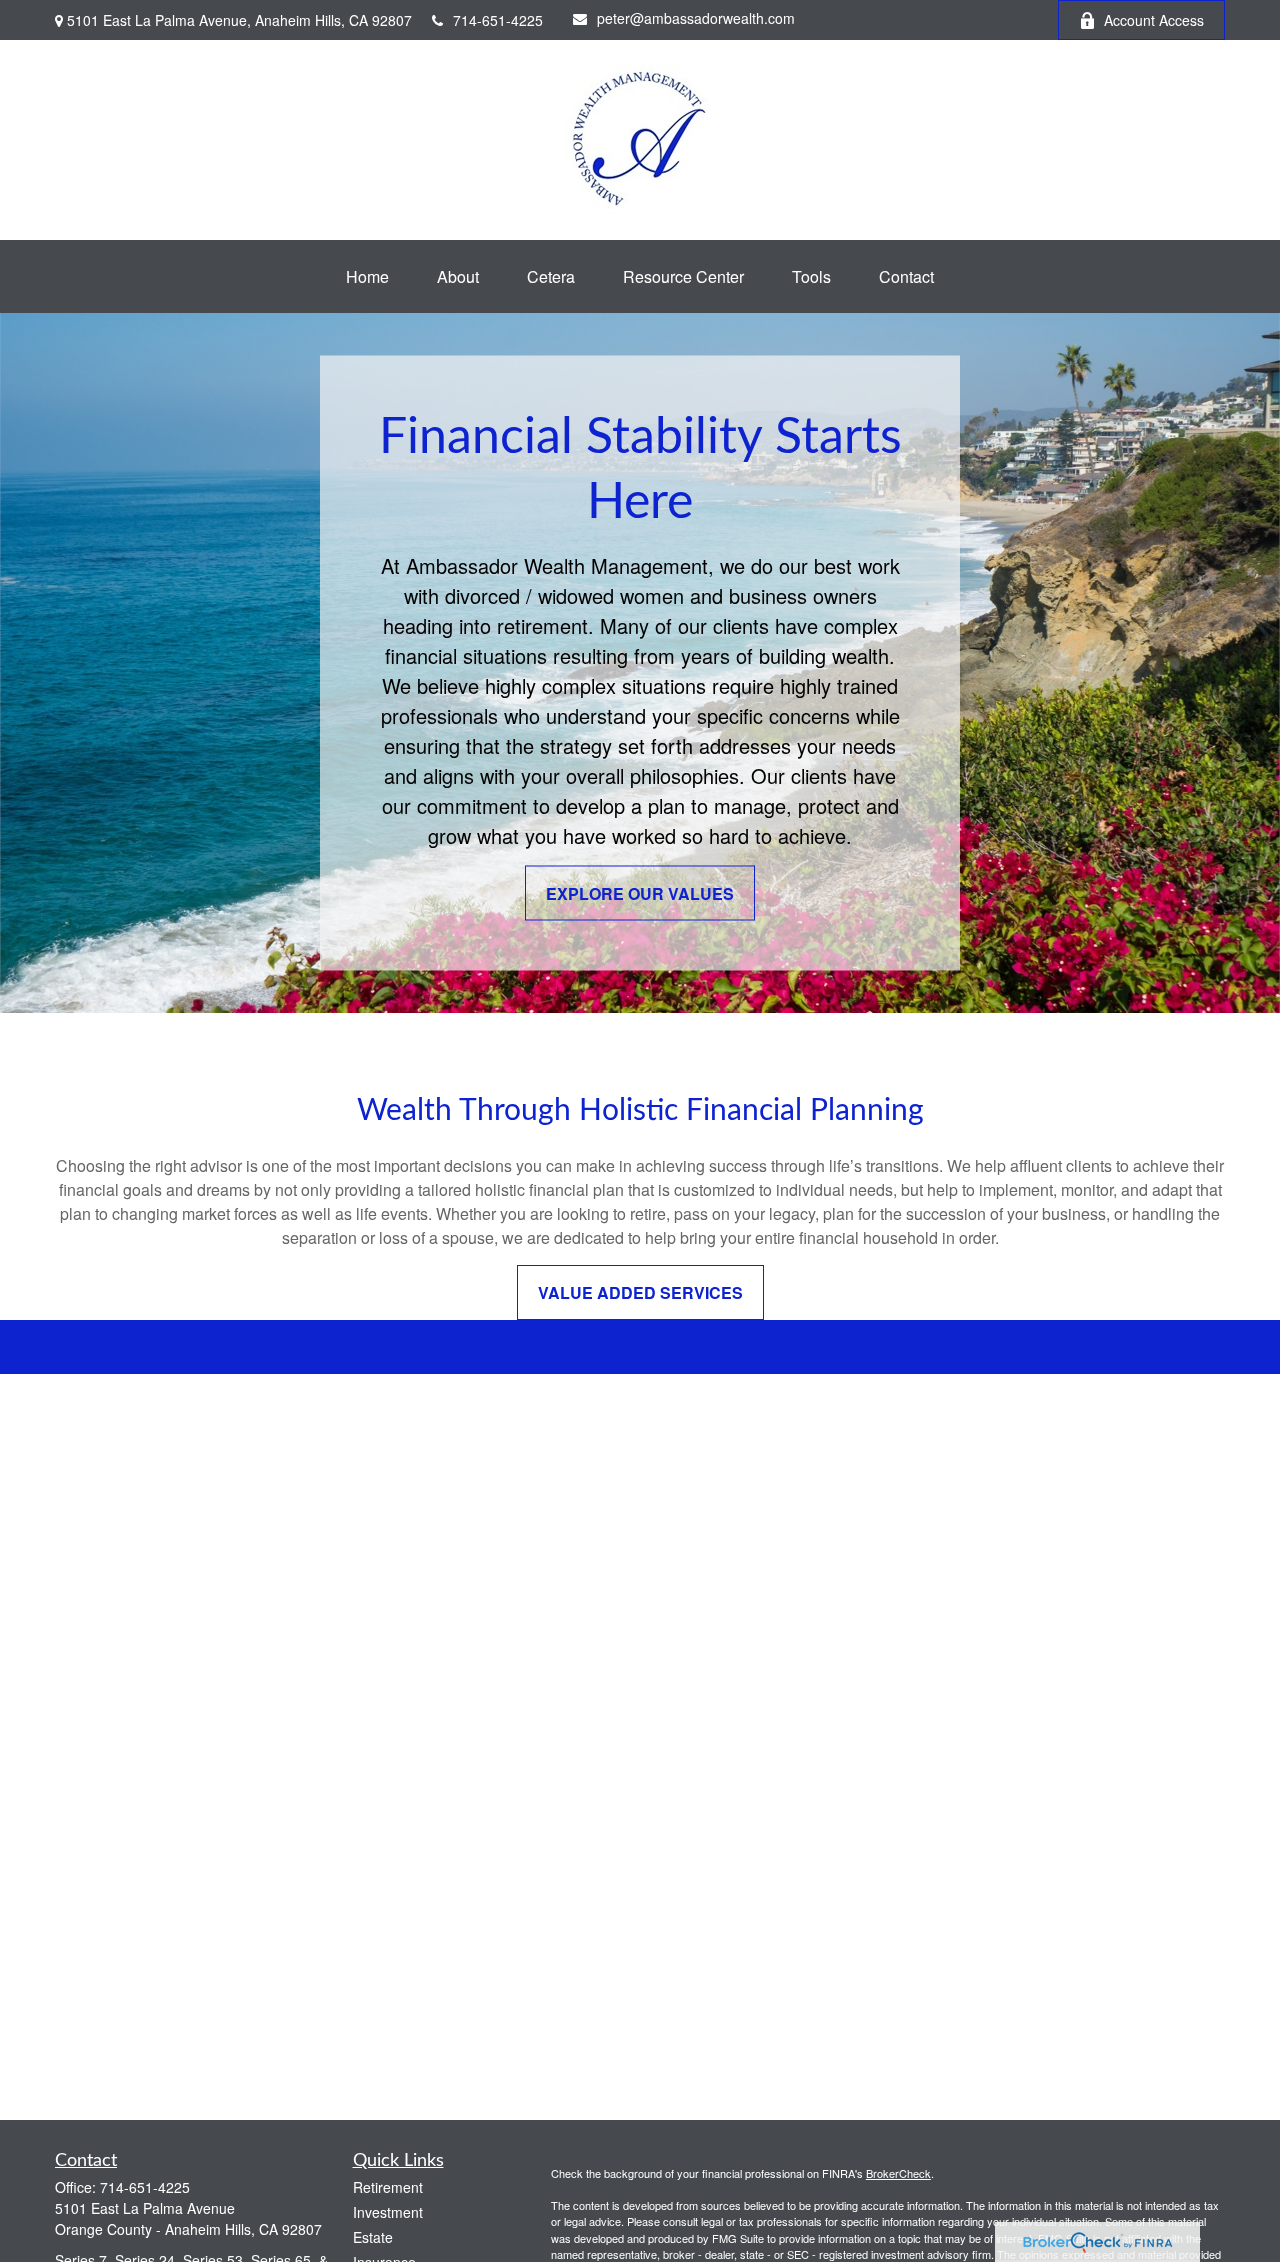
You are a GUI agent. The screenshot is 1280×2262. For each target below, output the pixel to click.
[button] (367, 276)
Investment (388, 2212)
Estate (373, 2237)
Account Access (1154, 20)
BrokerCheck (898, 2173)
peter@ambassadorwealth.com (696, 18)
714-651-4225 (498, 20)
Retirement (388, 2187)
